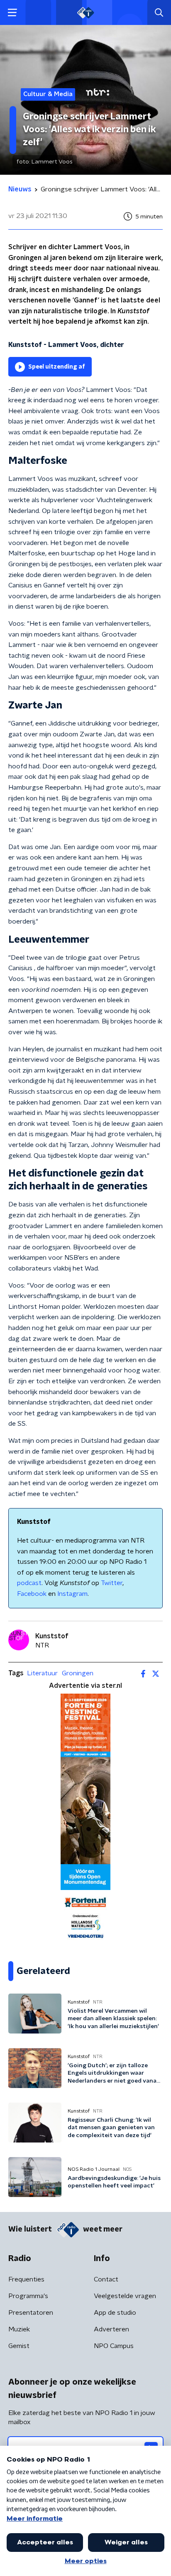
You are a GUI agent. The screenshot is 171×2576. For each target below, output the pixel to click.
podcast (29, 1583)
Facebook (32, 1594)
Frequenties (26, 2279)
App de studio (115, 2313)
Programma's (28, 2296)
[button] (12, 13)
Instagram (72, 1594)
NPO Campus (114, 2346)
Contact (106, 2279)
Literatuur (42, 1673)
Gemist (19, 2346)
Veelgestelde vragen (125, 2296)
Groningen (78, 1673)
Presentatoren (31, 2313)
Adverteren (111, 2329)
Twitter (112, 1583)
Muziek (19, 2329)
